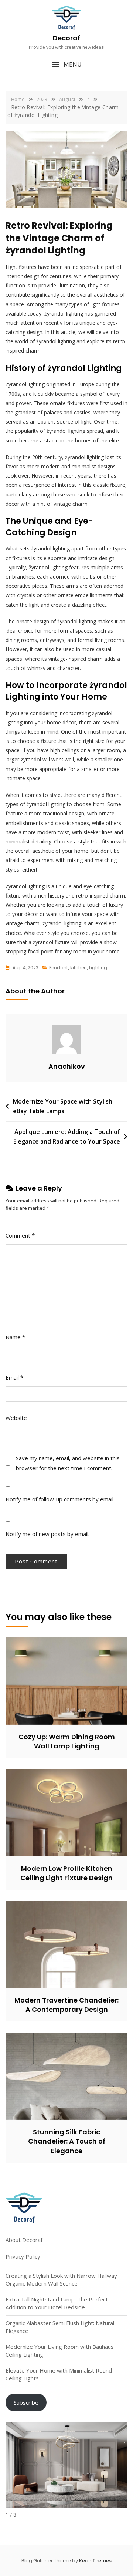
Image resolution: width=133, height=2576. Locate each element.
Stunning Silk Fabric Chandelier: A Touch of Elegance (67, 2141)
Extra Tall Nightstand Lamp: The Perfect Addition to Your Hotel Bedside (57, 2303)
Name (15, 1337)
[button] (66, 65)
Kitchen (79, 968)
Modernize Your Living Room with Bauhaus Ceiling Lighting (60, 2351)
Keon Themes (95, 2561)
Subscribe (26, 2402)
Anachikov (67, 1066)
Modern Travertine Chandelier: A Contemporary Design (66, 2005)
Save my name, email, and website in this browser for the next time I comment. (68, 1463)
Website (16, 1418)
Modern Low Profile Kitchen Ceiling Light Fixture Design (66, 1873)
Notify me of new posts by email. (47, 1534)
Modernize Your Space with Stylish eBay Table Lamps (63, 1106)
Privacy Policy (23, 2256)
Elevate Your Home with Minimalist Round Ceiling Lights (59, 2374)
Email (14, 1377)
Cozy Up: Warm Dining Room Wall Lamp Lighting (67, 1741)
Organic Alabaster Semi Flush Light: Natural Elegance (60, 2327)
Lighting (98, 968)
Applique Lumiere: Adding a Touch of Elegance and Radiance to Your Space (67, 1137)
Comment (20, 1235)
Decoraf (66, 38)
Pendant (59, 968)
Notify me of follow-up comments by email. (60, 1499)
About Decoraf (24, 2240)
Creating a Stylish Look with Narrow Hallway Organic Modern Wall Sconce (61, 2279)
